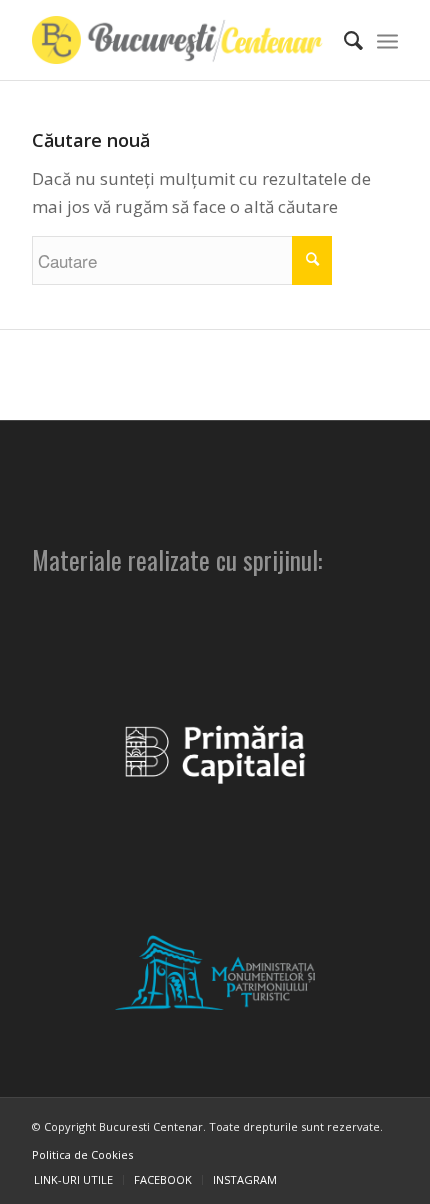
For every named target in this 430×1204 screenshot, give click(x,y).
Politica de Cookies (82, 1154)
